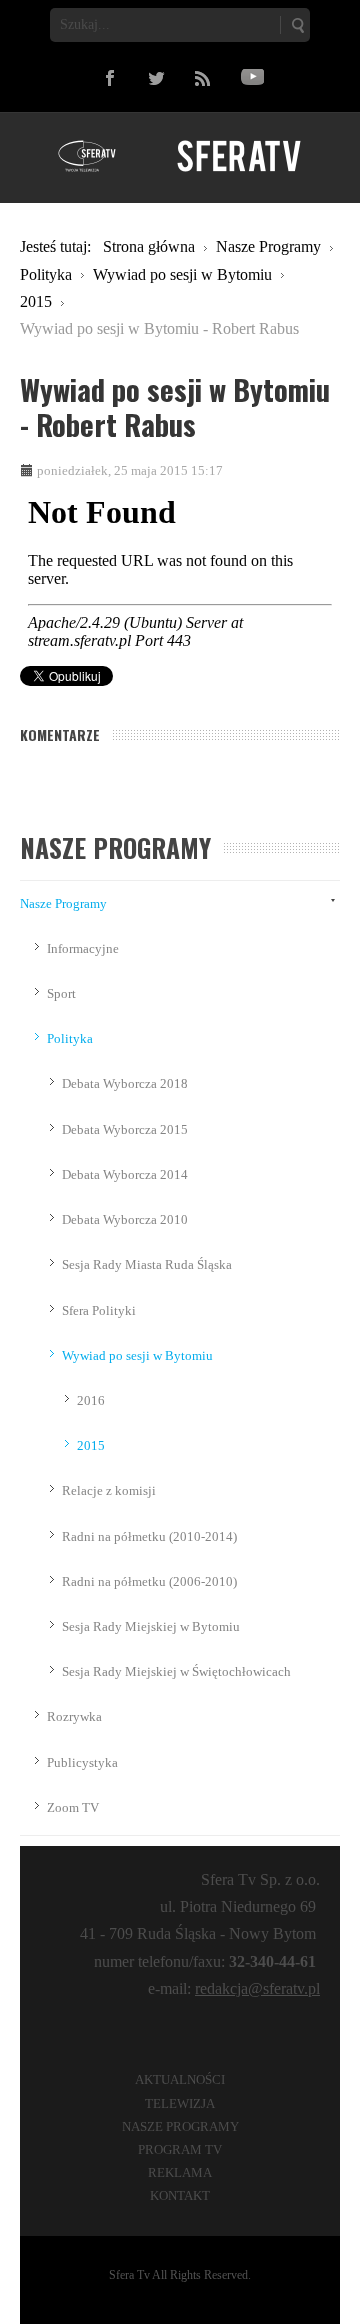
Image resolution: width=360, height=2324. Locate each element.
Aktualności (180, 2079)
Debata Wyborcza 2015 (125, 1129)
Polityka (70, 1038)
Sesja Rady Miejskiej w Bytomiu (151, 1626)
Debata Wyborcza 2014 (125, 1174)
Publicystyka (82, 1762)
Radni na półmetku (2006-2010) (149, 1581)
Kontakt (180, 2195)
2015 (91, 1445)
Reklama (180, 2172)
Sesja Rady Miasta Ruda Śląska (147, 1264)
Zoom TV (73, 1807)
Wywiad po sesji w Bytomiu (137, 1355)
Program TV (180, 2149)
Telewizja (180, 2103)
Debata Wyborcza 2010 (125, 1219)
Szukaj (297, 25)
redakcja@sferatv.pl (257, 1988)
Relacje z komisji (109, 1490)
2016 (91, 1400)
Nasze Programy (63, 903)
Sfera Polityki (99, 1310)
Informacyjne (83, 948)
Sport (61, 993)
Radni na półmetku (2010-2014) (149, 1536)
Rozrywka (74, 1716)
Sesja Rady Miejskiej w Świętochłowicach (176, 1671)
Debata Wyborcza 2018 (125, 1083)
